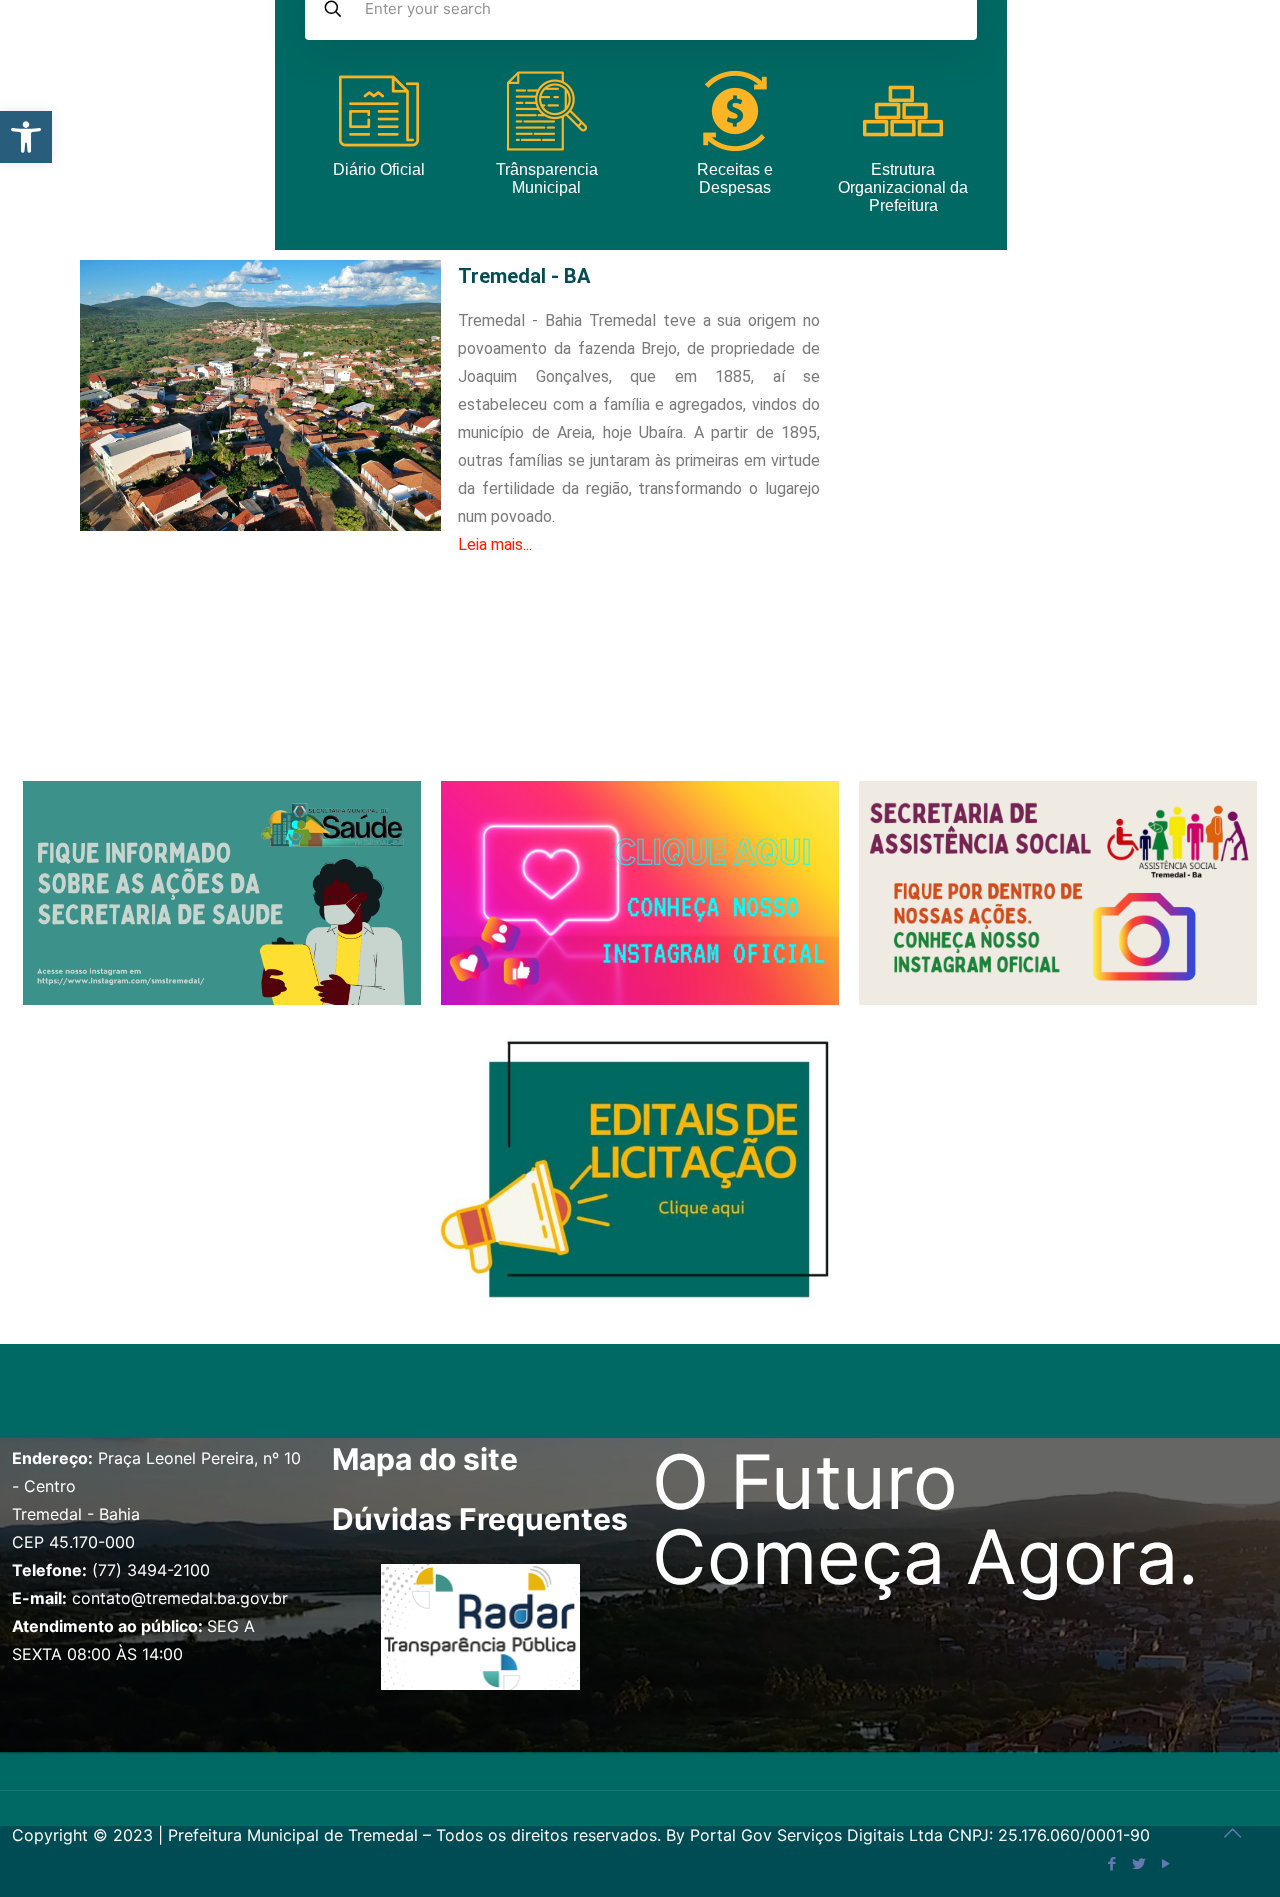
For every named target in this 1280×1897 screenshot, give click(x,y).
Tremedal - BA (524, 276)
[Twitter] (1138, 1863)
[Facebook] (1111, 1863)
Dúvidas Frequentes (480, 1519)
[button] (26, 137)
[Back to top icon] (1232, 1833)
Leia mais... (495, 544)
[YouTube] (1165, 1863)
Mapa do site (425, 1459)
